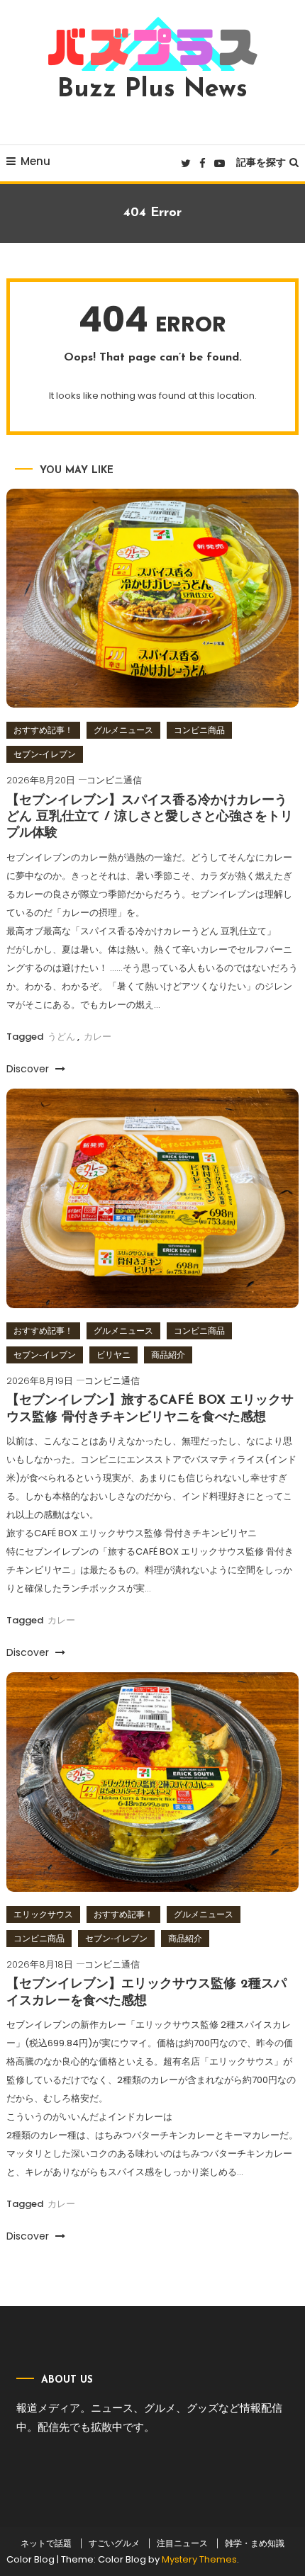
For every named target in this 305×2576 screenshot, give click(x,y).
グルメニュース (123, 730)
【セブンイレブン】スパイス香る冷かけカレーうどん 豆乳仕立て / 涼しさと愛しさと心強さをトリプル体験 (150, 818)
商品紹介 (168, 1355)
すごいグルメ (114, 2543)
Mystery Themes (199, 2559)
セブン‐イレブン (45, 754)
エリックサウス (43, 1914)
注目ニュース (182, 2543)
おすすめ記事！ (43, 730)
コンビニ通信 (114, 780)
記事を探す (261, 162)
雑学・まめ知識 (255, 2543)
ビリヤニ (113, 1355)
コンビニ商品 (199, 730)
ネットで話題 (46, 2543)
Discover (29, 1069)
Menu (35, 161)
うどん (61, 1037)
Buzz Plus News (152, 90)
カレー (98, 1037)
